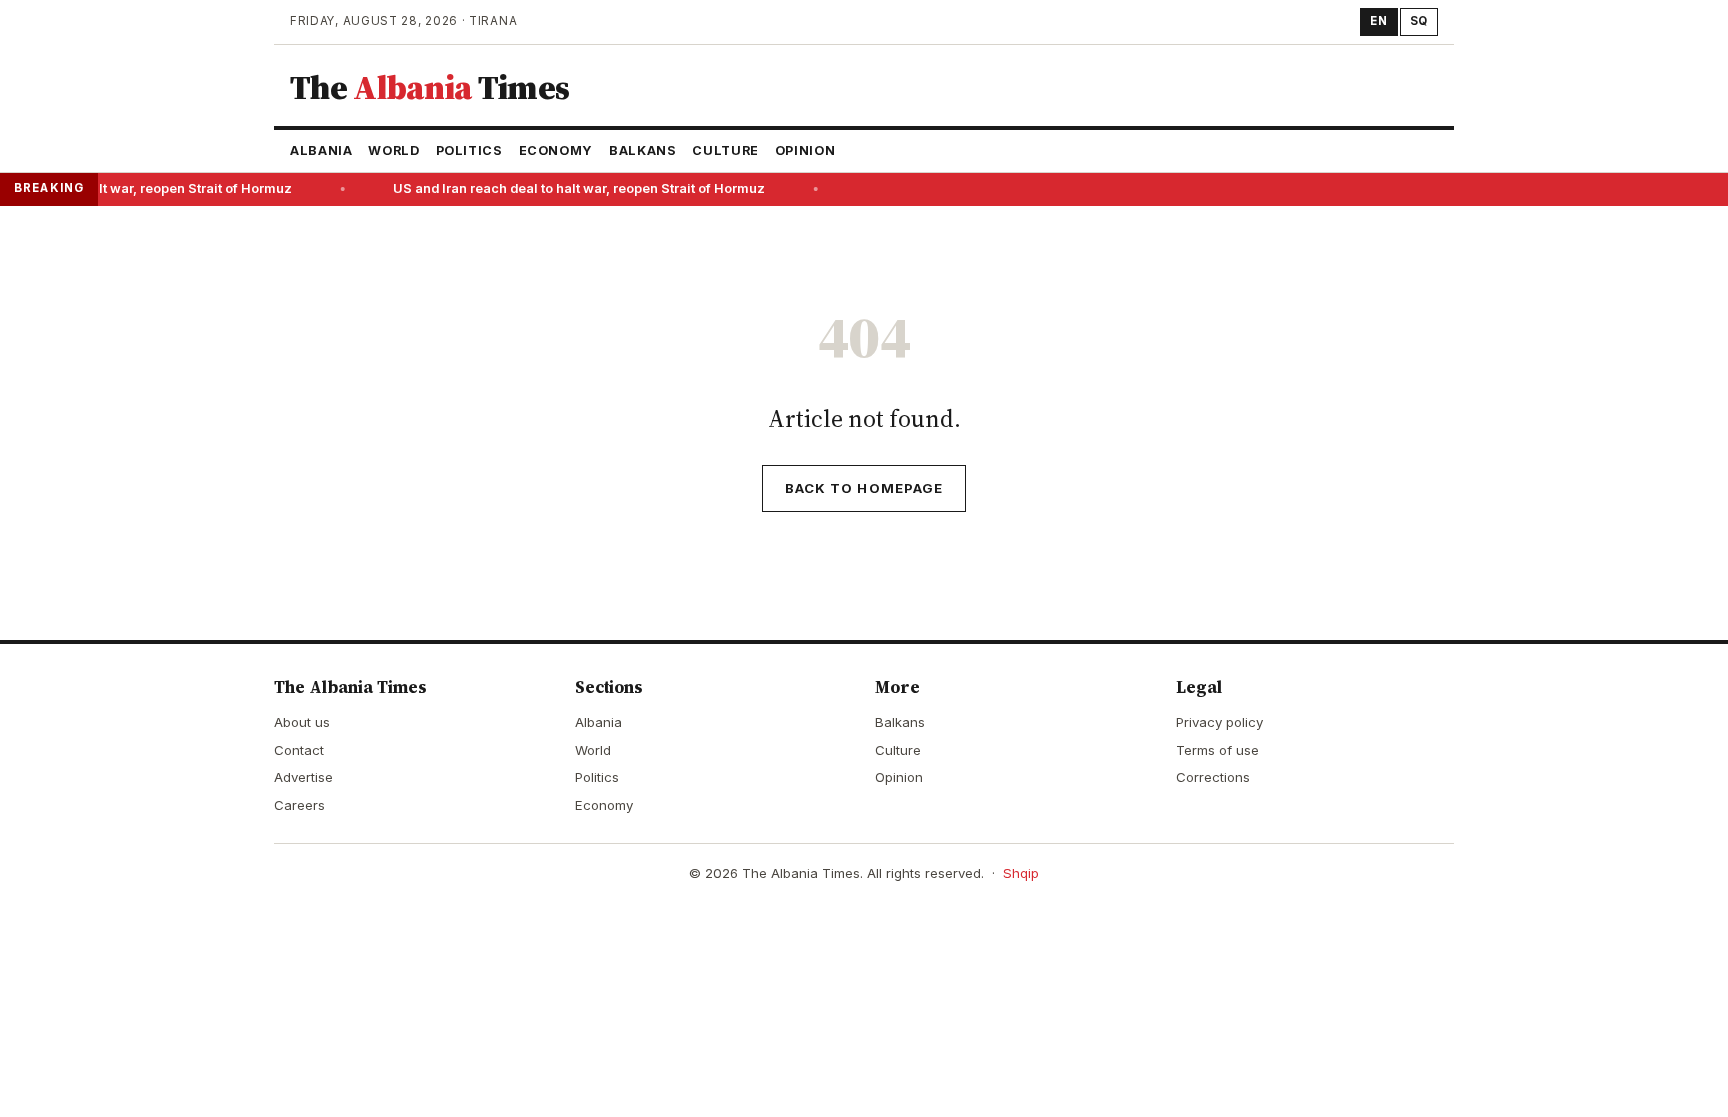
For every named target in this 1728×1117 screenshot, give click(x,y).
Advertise (303, 777)
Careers (299, 805)
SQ (1419, 21)
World (393, 150)
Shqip (1021, 873)
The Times (429, 87)
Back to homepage (864, 488)
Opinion (805, 150)
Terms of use (1217, 750)
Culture (725, 150)
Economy (556, 150)
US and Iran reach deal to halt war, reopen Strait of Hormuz (574, 188)
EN (1378, 21)
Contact (299, 750)
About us (302, 722)
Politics (469, 150)
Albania (321, 150)
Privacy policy (1219, 722)
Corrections (1213, 777)
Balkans (642, 150)
